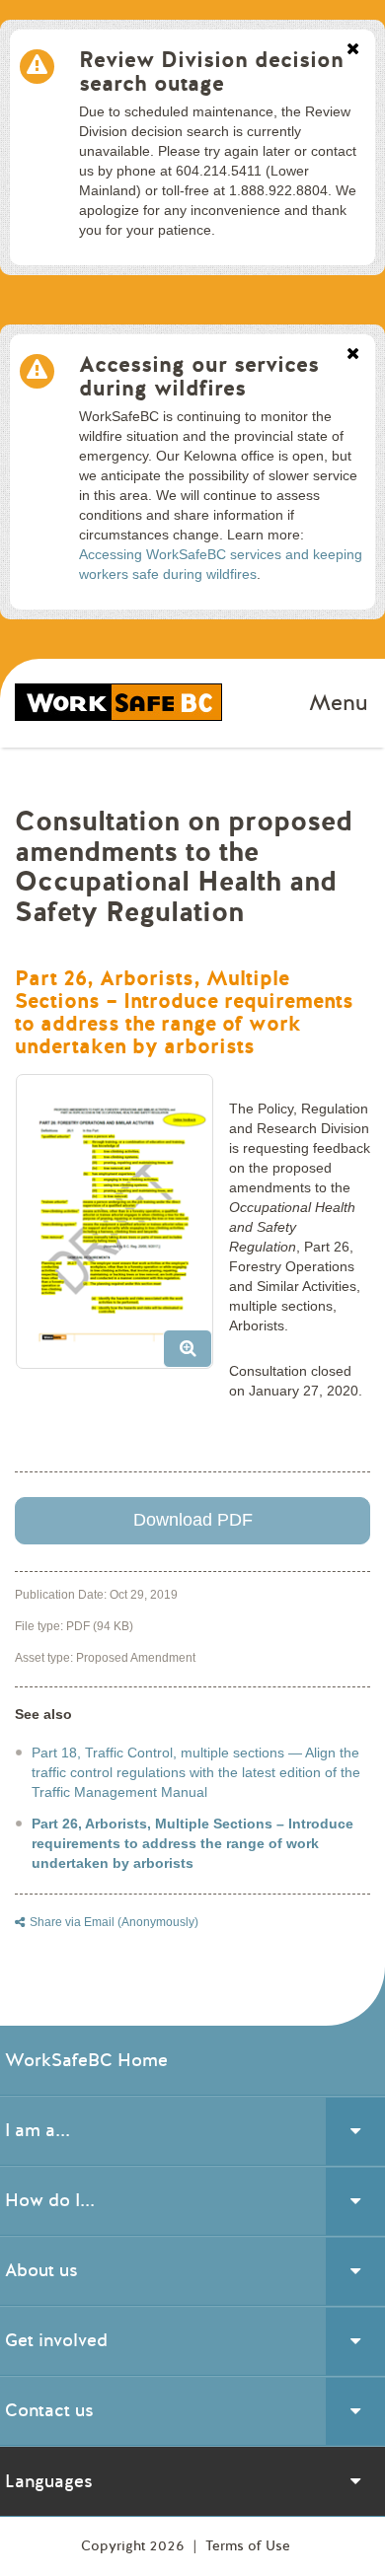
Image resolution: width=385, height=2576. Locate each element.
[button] (122, 1229)
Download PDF (193, 1520)
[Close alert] (353, 50)
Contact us (49, 2410)
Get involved (56, 2340)
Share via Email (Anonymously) (114, 1922)
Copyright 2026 (135, 2546)
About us (41, 2270)
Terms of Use (248, 2546)
